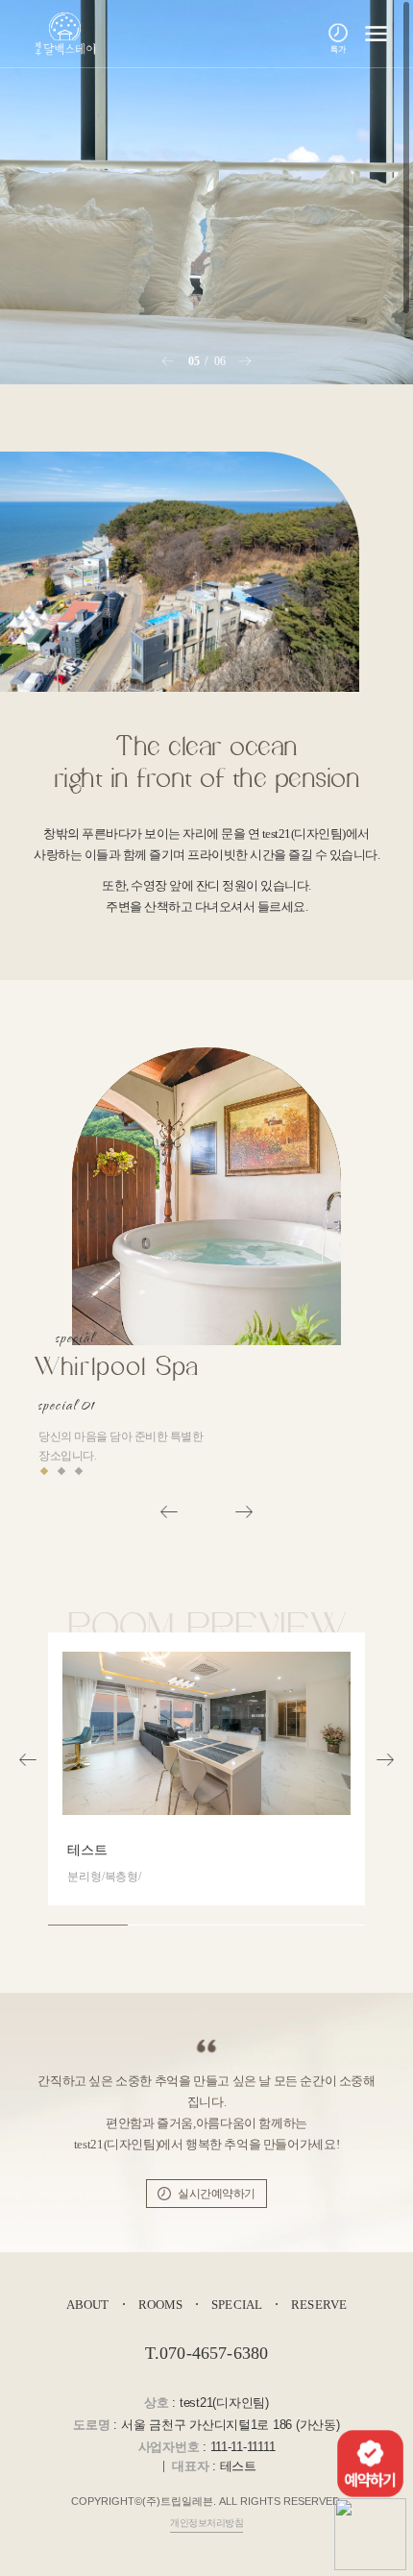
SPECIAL (237, 2305)
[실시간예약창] (370, 2461)
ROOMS (161, 2305)
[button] (169, 361)
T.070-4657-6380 (207, 2353)
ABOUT (88, 2305)
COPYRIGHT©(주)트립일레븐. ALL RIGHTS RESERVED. (207, 2501)
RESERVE (319, 2305)
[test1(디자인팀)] (62, 34)
